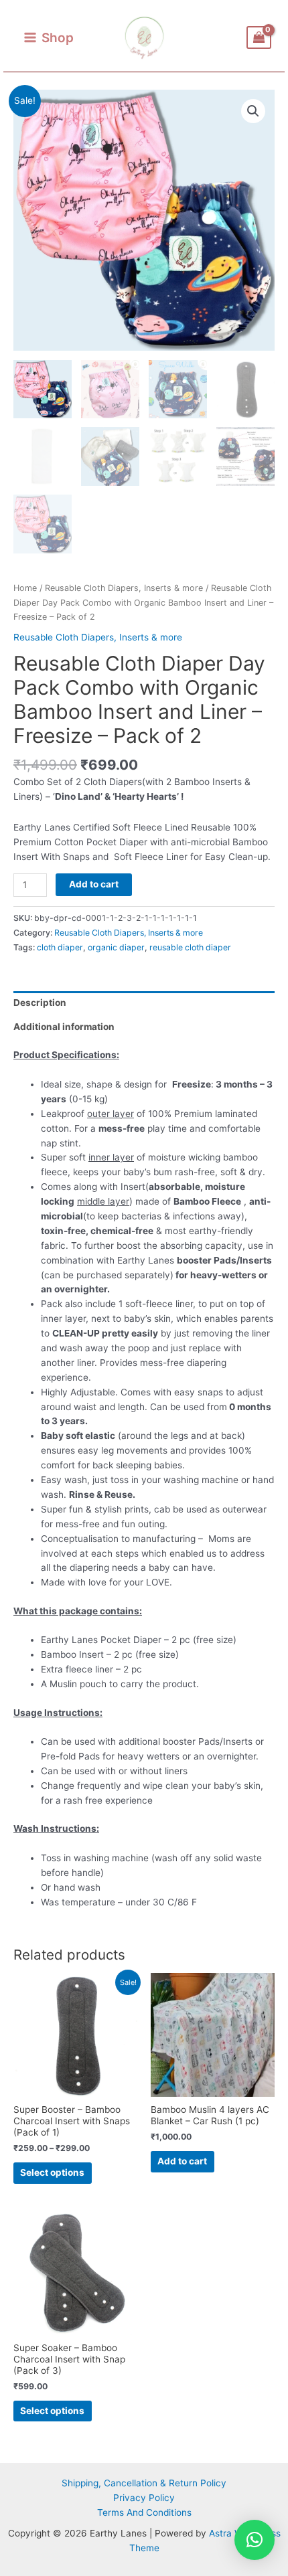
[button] (253, 111)
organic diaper (116, 947)
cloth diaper (60, 947)
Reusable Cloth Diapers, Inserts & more (124, 588)
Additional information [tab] (64, 1027)
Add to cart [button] (182, 2161)
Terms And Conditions (144, 2512)
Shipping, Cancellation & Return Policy (144, 2483)
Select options (52, 2172)
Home (25, 588)
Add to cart (94, 884)
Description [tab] (40, 1003)
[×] (255, 2540)
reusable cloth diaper (190, 947)
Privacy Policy (144, 2498)
